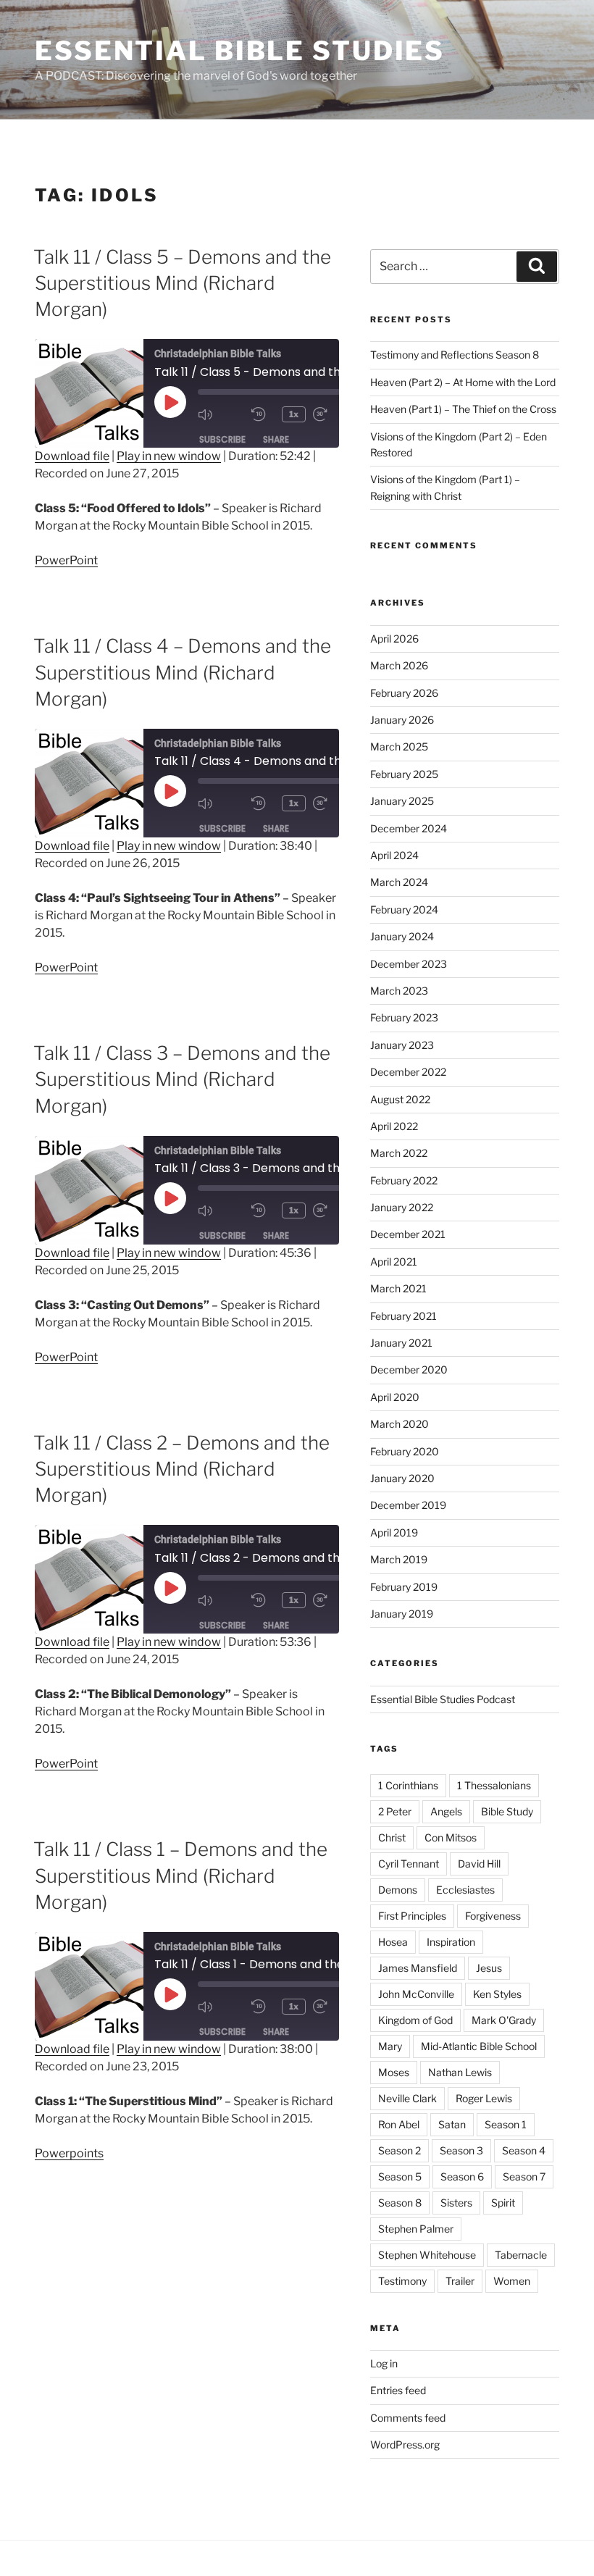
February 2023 (404, 1017)
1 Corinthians (408, 1785)
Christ (392, 1837)
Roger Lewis (484, 2098)
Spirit (503, 2203)
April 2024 (394, 855)
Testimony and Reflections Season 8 (455, 355)
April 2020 (395, 1397)
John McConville (416, 1994)
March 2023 (399, 991)
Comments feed (408, 2418)
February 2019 (404, 1587)
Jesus (489, 1968)
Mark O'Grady (504, 2020)
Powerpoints (69, 2153)
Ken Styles (497, 1994)
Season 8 (400, 2203)
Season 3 (461, 2150)
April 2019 (394, 1532)
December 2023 (409, 964)
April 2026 (394, 639)
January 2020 (402, 1478)
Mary (390, 2046)
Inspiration (451, 1942)
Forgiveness (493, 1916)
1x (294, 414)
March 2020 (400, 1424)
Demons (398, 1890)
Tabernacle (521, 2255)
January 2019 (402, 1614)
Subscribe (222, 439)
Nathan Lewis (460, 2072)
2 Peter (395, 1811)
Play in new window (169, 456)
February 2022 (404, 1180)
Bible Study (507, 1811)
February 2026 (404, 693)
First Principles (412, 1916)
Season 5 (400, 2176)
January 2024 (402, 936)
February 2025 (404, 774)
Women (512, 2281)
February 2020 (405, 1451)
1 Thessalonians (494, 1785)
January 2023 (402, 1045)
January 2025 (402, 801)
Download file (72, 456)
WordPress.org (405, 2445)
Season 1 (506, 2124)
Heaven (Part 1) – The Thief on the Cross (463, 409)
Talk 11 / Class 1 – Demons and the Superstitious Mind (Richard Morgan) (180, 1875)
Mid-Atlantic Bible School (479, 2046)
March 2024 (399, 882)
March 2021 (398, 1288)
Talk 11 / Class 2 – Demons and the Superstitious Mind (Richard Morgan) (181, 1469)
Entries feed (398, 2390)
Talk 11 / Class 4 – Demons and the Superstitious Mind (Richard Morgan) (182, 672)
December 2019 (408, 1505)
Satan (452, 2124)
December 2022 (408, 1072)
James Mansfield (418, 1968)
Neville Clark (407, 2098)
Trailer (460, 2281)
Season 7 (524, 2176)
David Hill (479, 1864)
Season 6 (462, 2176)
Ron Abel (399, 2124)
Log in (384, 2363)
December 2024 (409, 828)
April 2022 (394, 1126)
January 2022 (402, 1207)
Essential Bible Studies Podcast (443, 1699)
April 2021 (394, 1262)
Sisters (456, 2203)
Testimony (402, 2281)
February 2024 (404, 909)
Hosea (393, 1942)
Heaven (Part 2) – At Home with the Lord (463, 382)
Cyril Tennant (409, 1864)
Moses (394, 2072)
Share (276, 439)
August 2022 (400, 1099)
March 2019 (399, 1559)
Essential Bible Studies (240, 51)
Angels (446, 1811)
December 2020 (409, 1369)
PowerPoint (66, 560)
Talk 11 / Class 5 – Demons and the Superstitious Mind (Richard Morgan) (182, 283)
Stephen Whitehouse (427, 2255)
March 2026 (399, 665)
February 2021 (403, 1316)
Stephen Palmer (416, 2229)
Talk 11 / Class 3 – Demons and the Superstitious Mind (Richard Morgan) (182, 1079)
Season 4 (524, 2150)
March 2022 (399, 1153)
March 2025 (399, 747)
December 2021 (408, 1234)
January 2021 (401, 1343)
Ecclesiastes (465, 1890)
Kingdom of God (415, 2020)
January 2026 (402, 720)
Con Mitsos (451, 1837)
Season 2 (400, 2150)
